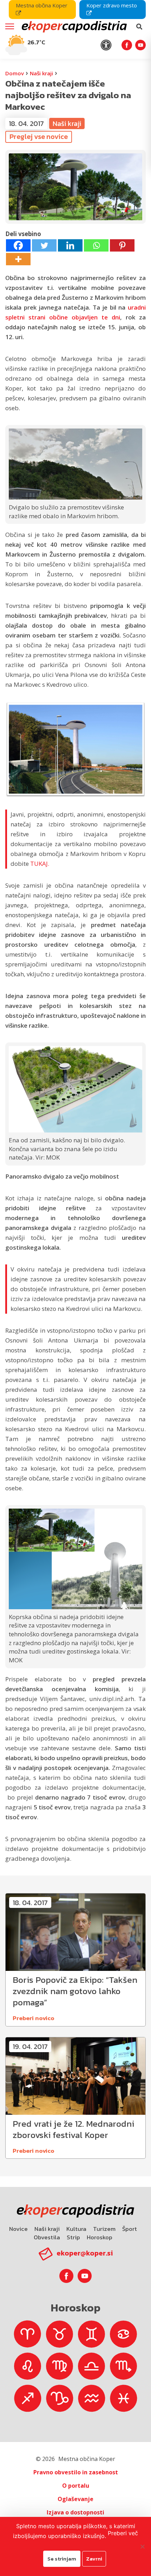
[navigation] (75, 29)
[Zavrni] (142, 2546)
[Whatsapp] (96, 245)
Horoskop (100, 2237)
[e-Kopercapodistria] (73, 27)
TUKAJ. (40, 864)
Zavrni (94, 2559)
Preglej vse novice (39, 137)
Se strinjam (62, 2559)
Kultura (76, 2229)
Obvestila (47, 2237)
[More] (18, 259)
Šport (130, 2229)
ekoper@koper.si (85, 2253)
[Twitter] (44, 245)
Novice (18, 2229)
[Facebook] (18, 245)
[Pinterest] (122, 245)
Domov (15, 73)
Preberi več (123, 2533)
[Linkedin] (70, 245)
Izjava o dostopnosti (75, 2512)
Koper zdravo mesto (112, 5)
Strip (73, 2237)
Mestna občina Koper (42, 5)
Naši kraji (41, 73)
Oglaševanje (75, 2499)
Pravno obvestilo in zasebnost (76, 2472)
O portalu (76, 2486)
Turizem (104, 2229)
